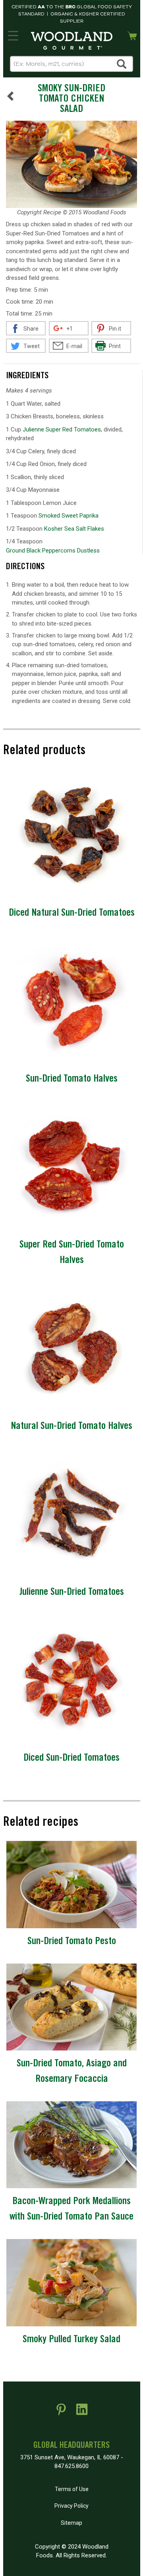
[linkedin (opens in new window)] (82, 2412)
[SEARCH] (122, 64)
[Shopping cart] (132, 35)
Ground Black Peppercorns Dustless (53, 551)
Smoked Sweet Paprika (69, 516)
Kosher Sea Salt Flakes (74, 529)
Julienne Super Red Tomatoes (62, 429)
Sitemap (71, 2523)
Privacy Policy (71, 2506)
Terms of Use (72, 2489)
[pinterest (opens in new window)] (61, 2412)
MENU (13, 34)
